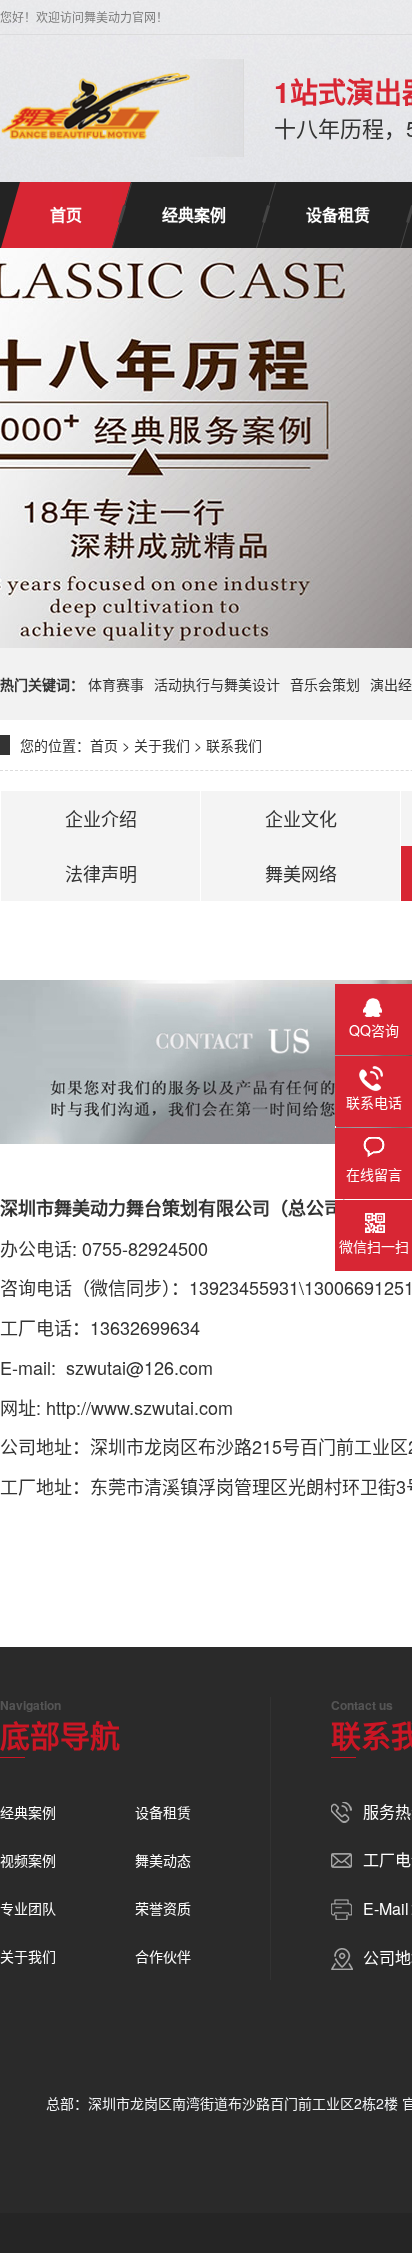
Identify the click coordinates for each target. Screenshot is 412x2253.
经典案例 (194, 214)
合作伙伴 (163, 1956)
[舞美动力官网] (96, 108)
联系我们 (234, 745)
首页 (66, 214)
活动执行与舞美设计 (217, 684)
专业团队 (28, 1908)
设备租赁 (338, 214)
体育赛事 (116, 684)
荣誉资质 (163, 1908)
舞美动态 (163, 1860)
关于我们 (162, 745)
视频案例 (28, 1860)
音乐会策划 (325, 684)
